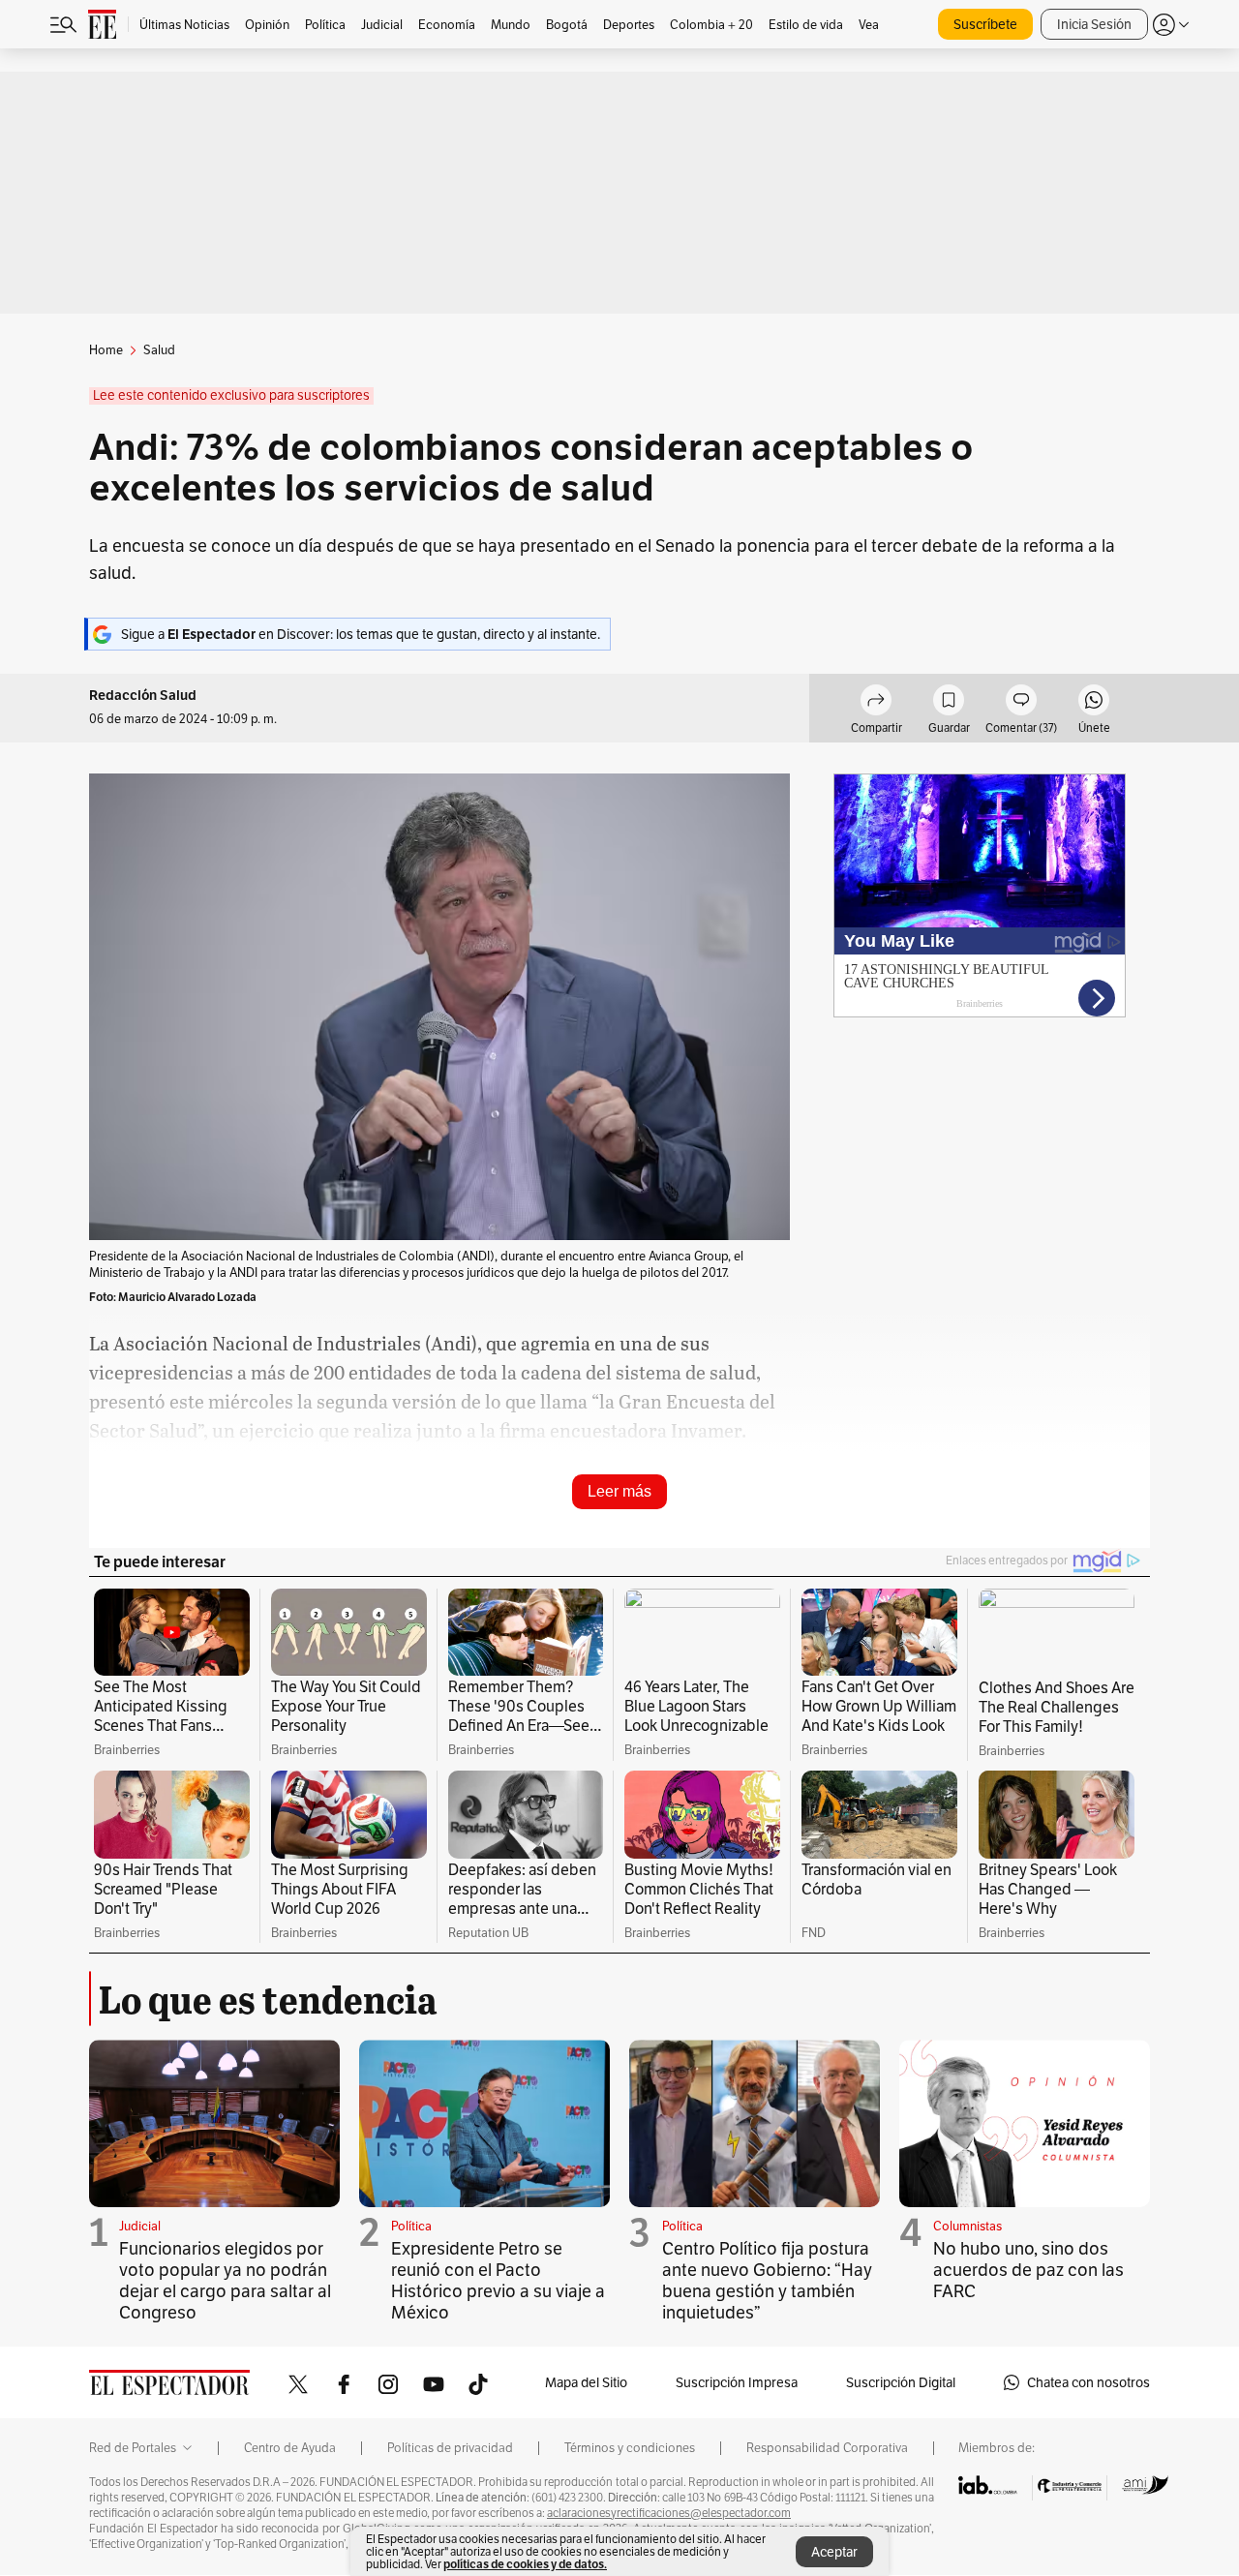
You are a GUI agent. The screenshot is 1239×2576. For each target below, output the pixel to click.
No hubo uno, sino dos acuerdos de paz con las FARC (1028, 2270)
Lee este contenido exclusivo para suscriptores (231, 395)
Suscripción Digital (901, 2382)
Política (411, 2226)
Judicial (140, 2226)
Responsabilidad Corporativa (827, 2448)
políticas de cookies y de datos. (525, 2564)
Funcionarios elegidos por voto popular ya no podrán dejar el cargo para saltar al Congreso (225, 2280)
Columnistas (967, 2226)
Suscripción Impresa (737, 2382)
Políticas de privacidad (450, 2448)
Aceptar (834, 2552)
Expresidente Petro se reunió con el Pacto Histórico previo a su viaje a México (498, 2280)
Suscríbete (985, 24)
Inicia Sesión (1094, 24)
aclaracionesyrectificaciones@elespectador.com (669, 2513)
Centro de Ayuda (290, 2448)
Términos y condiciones (630, 2448)
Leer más (619, 1491)
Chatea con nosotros (1088, 2382)
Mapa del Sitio (586, 2382)
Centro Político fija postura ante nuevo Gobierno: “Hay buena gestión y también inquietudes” (767, 2280)
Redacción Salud (143, 696)
